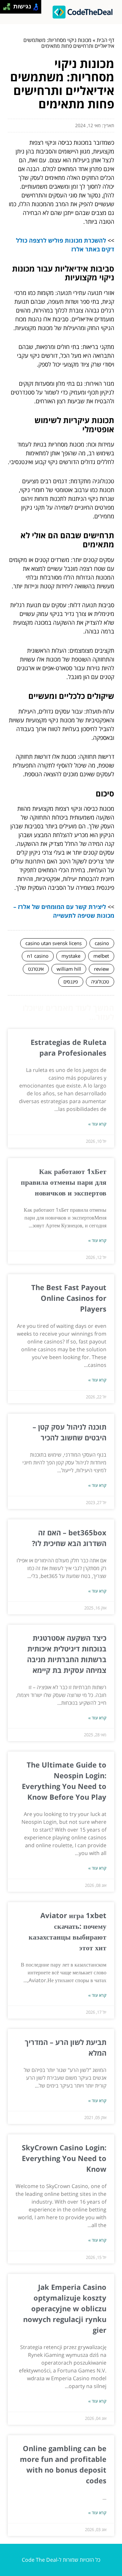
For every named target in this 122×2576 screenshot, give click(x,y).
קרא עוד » (97, 1124)
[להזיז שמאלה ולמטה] (5, 9)
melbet (101, 956)
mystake (71, 956)
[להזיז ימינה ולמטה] (9, 9)
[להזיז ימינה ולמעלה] (9, 5)
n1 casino (38, 956)
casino (102, 943)
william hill (69, 969)
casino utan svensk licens (54, 943)
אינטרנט (36, 969)
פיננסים (71, 981)
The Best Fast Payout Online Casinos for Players (69, 1298)
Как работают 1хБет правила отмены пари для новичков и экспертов (64, 1182)
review (102, 969)
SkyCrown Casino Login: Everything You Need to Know (64, 2158)
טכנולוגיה (100, 981)
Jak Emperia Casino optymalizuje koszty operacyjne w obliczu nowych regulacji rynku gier (65, 2308)
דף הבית (105, 40)
